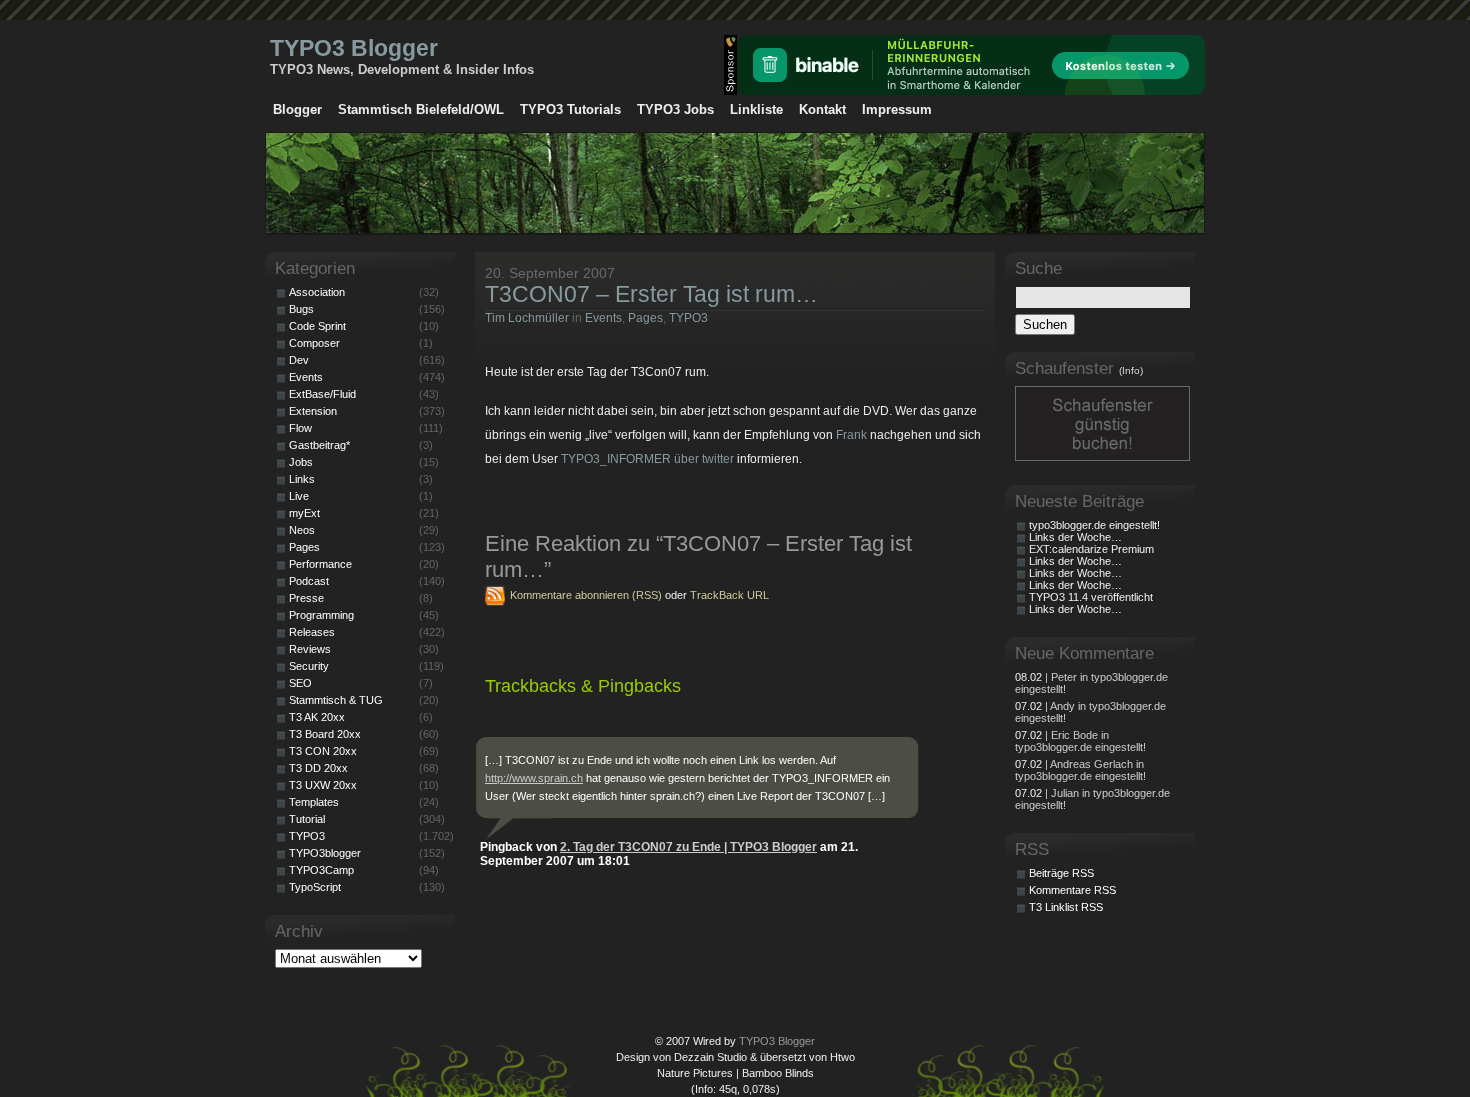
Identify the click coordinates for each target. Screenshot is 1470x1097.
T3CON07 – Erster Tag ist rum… (651, 294)
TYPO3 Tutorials (570, 109)
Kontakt (822, 109)
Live (299, 496)
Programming (321, 615)
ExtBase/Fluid (322, 394)
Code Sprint (317, 326)
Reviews (310, 649)
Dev (299, 360)
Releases (312, 632)
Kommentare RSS (1072, 890)
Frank (851, 435)
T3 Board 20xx (325, 734)
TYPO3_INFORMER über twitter (647, 459)
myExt (304, 513)
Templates (314, 802)
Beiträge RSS (1061, 873)
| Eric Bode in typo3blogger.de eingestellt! (1080, 741)
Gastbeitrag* (319, 445)
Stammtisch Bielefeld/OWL (421, 109)
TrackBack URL (729, 595)
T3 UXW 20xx (323, 785)
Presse (306, 598)
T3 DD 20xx (318, 768)
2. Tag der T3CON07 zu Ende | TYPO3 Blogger (688, 847)
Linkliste (756, 109)
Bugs (301, 309)
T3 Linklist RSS (1066, 907)
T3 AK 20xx (317, 717)
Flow (300, 428)
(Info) (1131, 370)
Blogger (297, 109)
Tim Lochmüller (527, 318)
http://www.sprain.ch (534, 778)
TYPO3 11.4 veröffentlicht (1091, 597)
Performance (320, 564)
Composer (314, 343)
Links (302, 479)
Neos (302, 530)
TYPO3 (688, 318)
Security (309, 666)
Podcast (309, 581)
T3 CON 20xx (323, 751)
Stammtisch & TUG (336, 700)
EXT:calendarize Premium (1091, 549)
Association (317, 292)
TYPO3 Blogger (354, 48)
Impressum (897, 109)
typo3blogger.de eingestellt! (1094, 525)
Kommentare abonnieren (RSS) (586, 595)
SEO (300, 683)
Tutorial (307, 819)
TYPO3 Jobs (675, 109)
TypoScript (315, 887)
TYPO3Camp (321, 870)
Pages (645, 318)
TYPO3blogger (325, 853)
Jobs (301, 462)
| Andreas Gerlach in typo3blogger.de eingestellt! (1080, 770)
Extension (313, 411)
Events (603, 318)
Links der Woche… (1075, 537)
